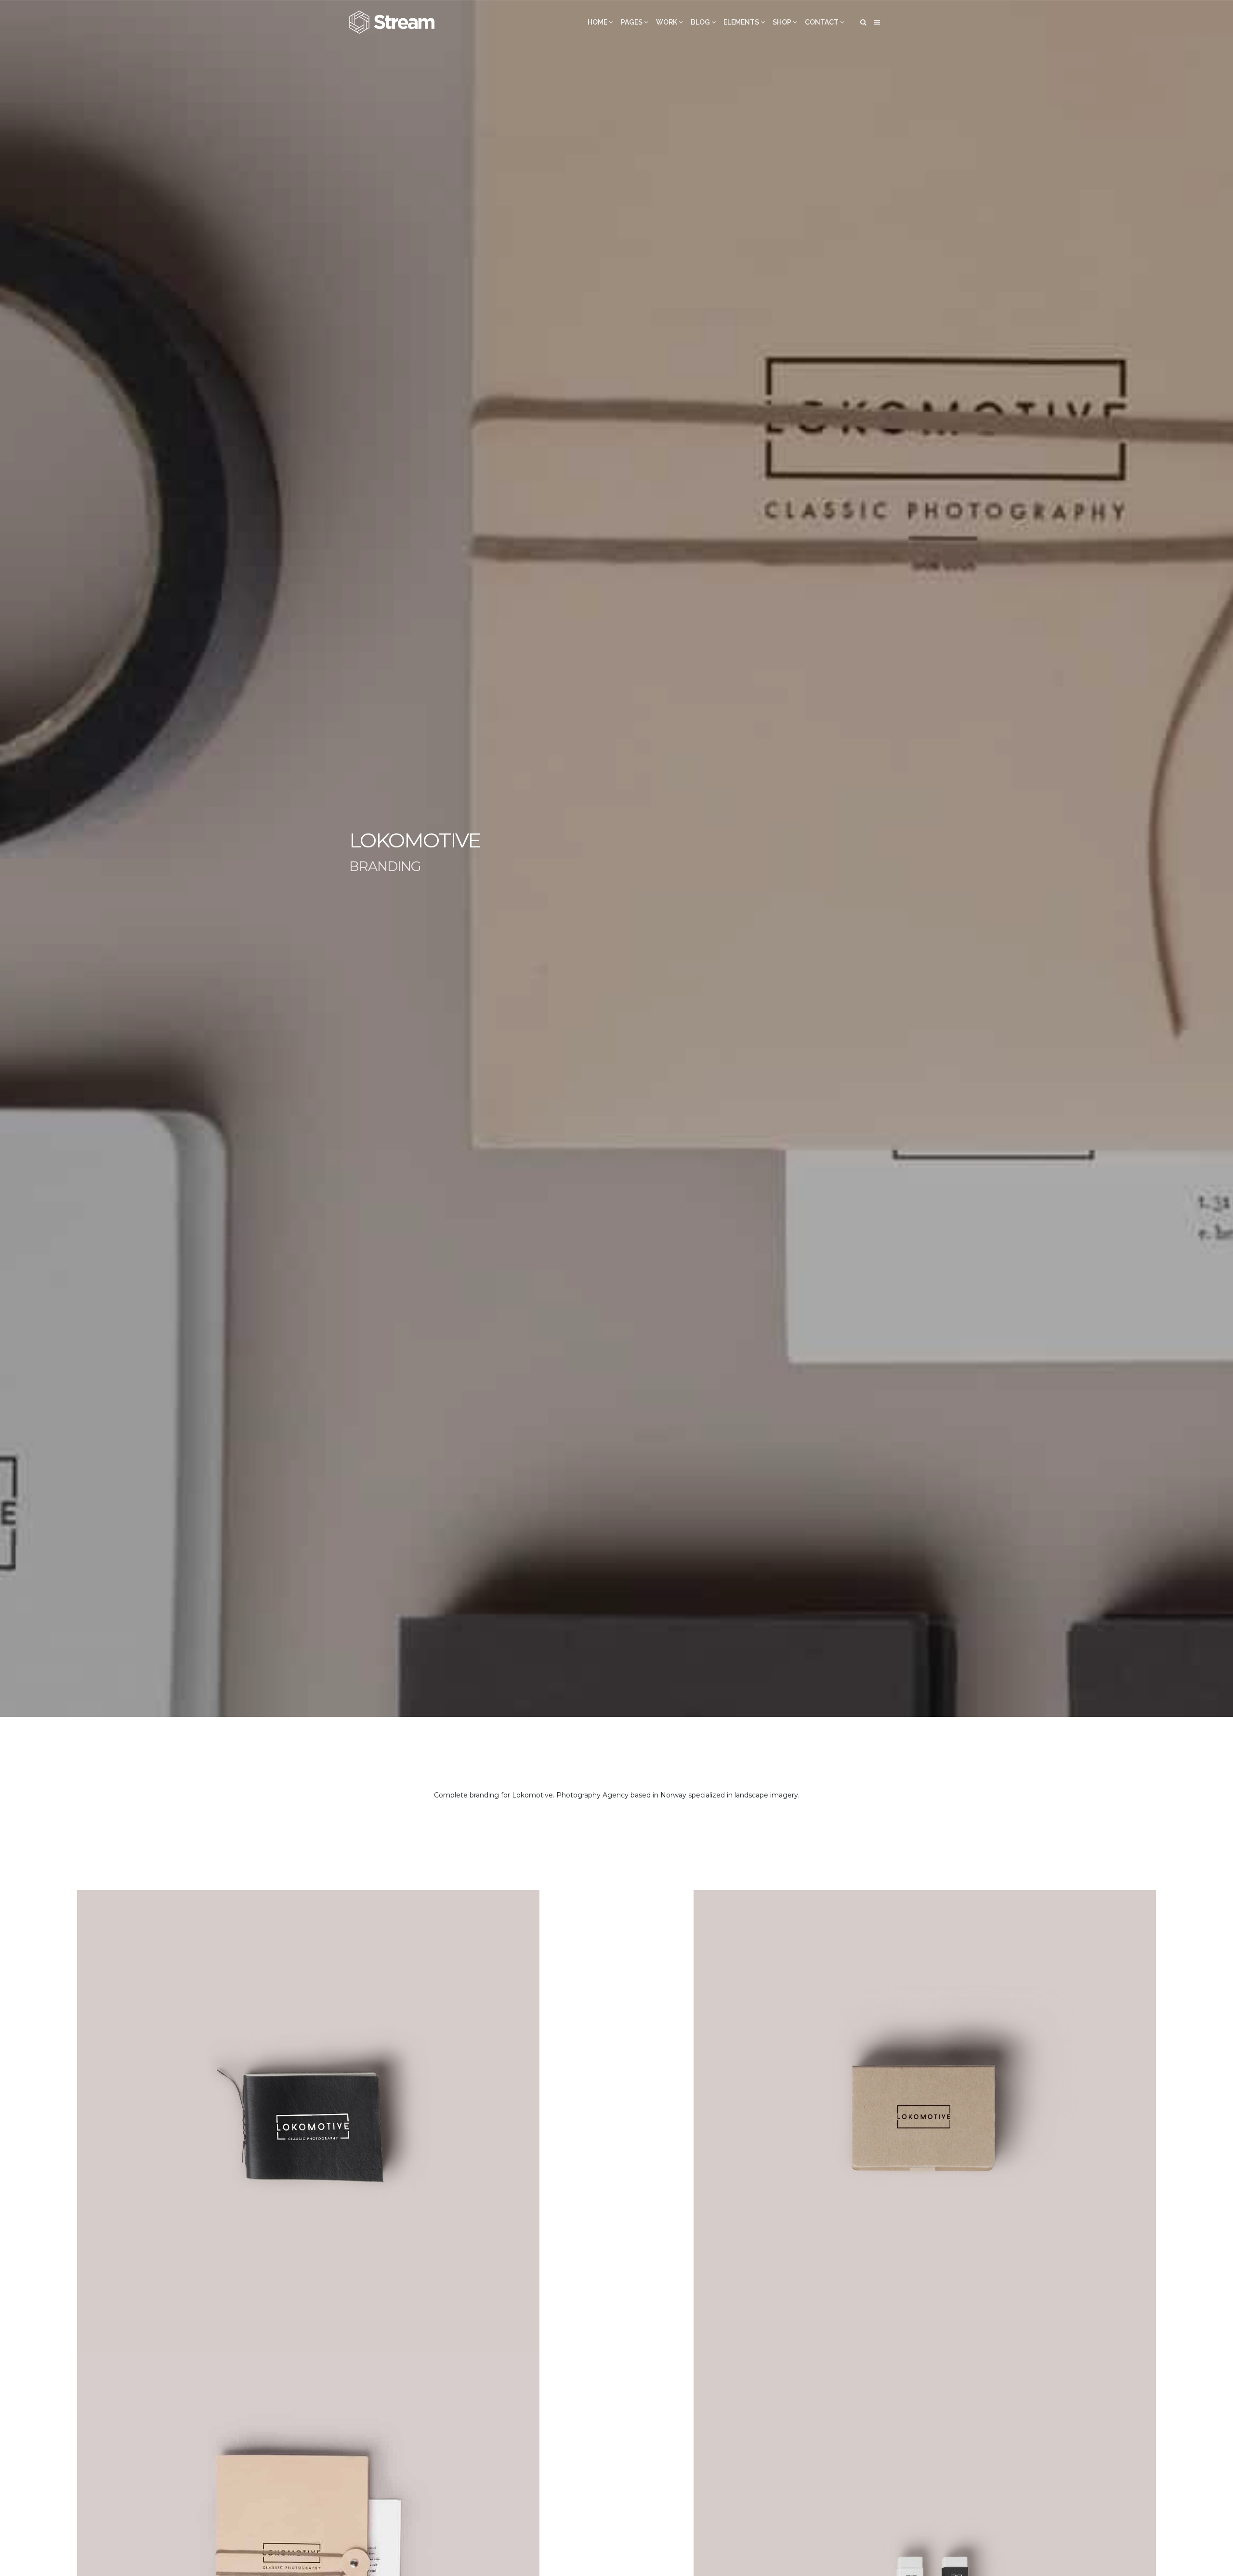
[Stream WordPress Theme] (393, 22)
